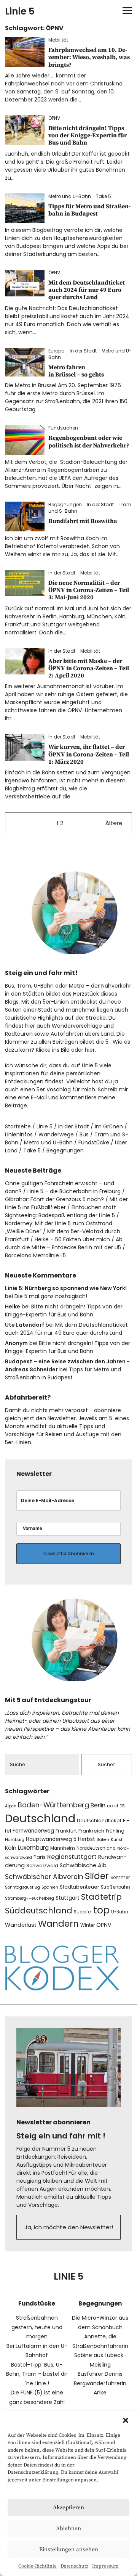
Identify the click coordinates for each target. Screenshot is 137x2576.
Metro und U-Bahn (70, 196)
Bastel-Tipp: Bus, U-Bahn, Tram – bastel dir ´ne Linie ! (37, 2374)
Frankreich (91, 1831)
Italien (103, 1840)
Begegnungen (65, 504)
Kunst (117, 1840)
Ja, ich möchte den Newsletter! (69, 2227)
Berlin (98, 1805)
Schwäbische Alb (83, 1865)
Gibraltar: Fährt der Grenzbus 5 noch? (54, 1199)
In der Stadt (83, 351)
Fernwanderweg (33, 1831)
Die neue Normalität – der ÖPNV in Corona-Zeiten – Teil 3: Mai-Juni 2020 (89, 590)
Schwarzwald (42, 1866)
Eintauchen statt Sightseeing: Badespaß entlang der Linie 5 (61, 1211)
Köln (11, 1848)
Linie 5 (20, 11)
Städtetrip (101, 1897)
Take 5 (104, 196)
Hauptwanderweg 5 (51, 1839)
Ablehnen (68, 2529)
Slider (97, 1876)
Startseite (18, 1126)
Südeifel (83, 1912)
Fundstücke (94, 1142)
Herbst (87, 1839)
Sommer (120, 1878)
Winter (88, 1925)
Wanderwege (56, 1134)
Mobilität (58, 40)
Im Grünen (109, 1126)
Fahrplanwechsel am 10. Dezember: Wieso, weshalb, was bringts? (89, 57)
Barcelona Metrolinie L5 (35, 1255)
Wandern (58, 1924)
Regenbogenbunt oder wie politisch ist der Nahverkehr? (89, 442)
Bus (84, 1134)
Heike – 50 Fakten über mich (72, 1239)
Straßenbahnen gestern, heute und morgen (37, 2327)
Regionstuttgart (72, 1857)
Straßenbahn (115, 1887)
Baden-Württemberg (53, 1805)
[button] (126, 2420)
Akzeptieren (68, 2508)
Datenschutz (74, 2566)
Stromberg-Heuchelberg (29, 1898)
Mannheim (63, 1848)
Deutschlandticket (99, 1821)
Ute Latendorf (25, 1325)
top (101, 1910)
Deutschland (40, 1818)
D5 (122, 1806)
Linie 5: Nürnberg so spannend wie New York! (66, 1288)
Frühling (115, 1831)
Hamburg (15, 1840)
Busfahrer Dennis (100, 2374)
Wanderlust (21, 1925)
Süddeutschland (39, 1911)
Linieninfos (19, 1134)
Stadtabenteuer (80, 1887)
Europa (57, 351)
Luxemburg (33, 1848)
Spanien (50, 1887)
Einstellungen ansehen (69, 2549)
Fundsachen (63, 428)
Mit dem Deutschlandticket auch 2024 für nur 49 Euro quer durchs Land (87, 290)
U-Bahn (120, 1912)
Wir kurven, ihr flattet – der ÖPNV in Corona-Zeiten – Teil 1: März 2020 (89, 754)
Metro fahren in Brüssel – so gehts (76, 371)
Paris (40, 1857)
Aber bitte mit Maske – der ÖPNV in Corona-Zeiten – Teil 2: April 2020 (89, 668)
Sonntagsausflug (22, 1887)
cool (112, 1806)
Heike (13, 1307)
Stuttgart (68, 1898)
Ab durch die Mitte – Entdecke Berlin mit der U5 (64, 1243)
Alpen (11, 1806)
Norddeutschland (96, 1848)
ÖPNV (54, 118)
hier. (90, 1050)
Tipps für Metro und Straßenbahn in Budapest (89, 210)
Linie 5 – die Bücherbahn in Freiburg (74, 1191)
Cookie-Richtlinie (37, 2566)
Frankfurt (66, 1831)
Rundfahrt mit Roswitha (83, 521)
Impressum (105, 2566)
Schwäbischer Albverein (44, 1877)
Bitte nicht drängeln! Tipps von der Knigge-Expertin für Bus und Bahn (88, 135)
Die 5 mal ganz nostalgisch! (51, 1296)
